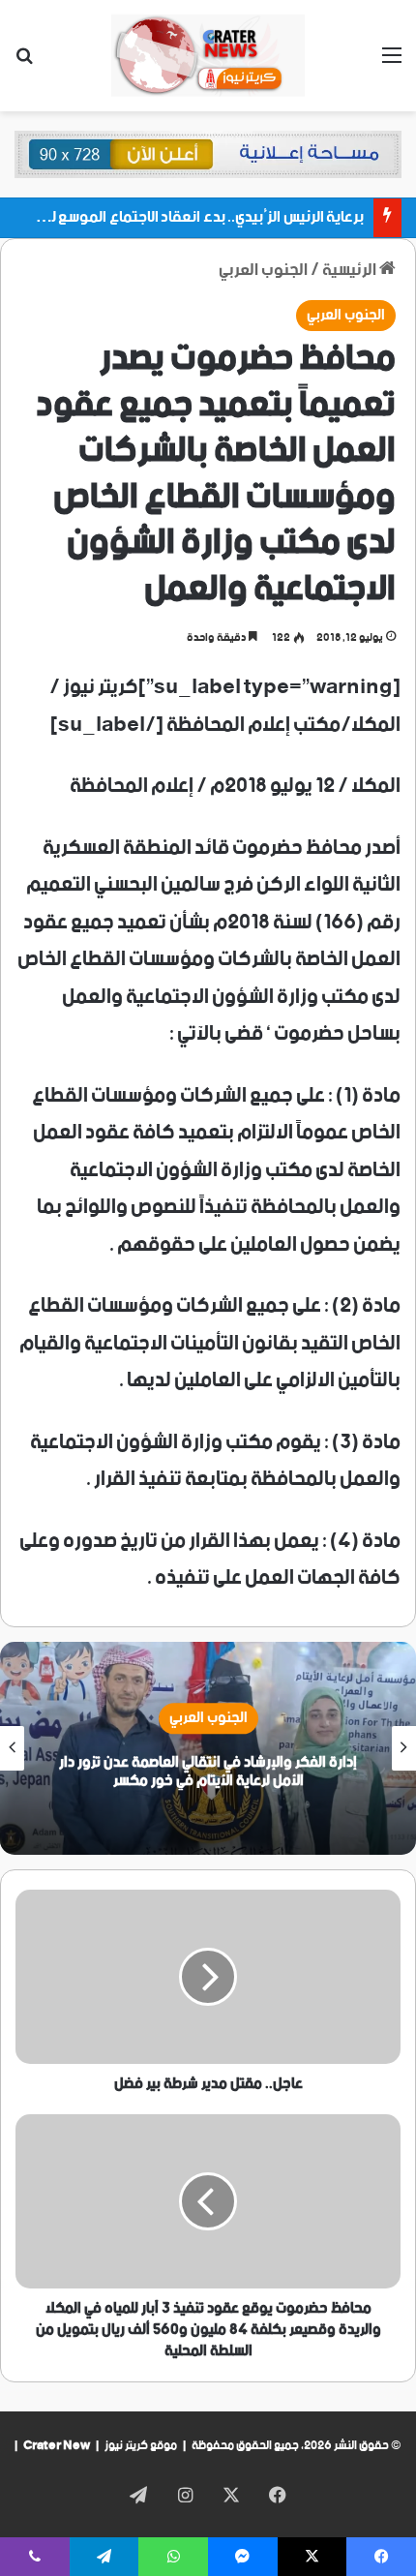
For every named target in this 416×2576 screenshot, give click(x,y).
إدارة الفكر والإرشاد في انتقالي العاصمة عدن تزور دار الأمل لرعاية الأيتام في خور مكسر (208, 1772)
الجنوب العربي (263, 270)
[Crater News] (208, 56)
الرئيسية (351, 270)
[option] (208, 1748)
